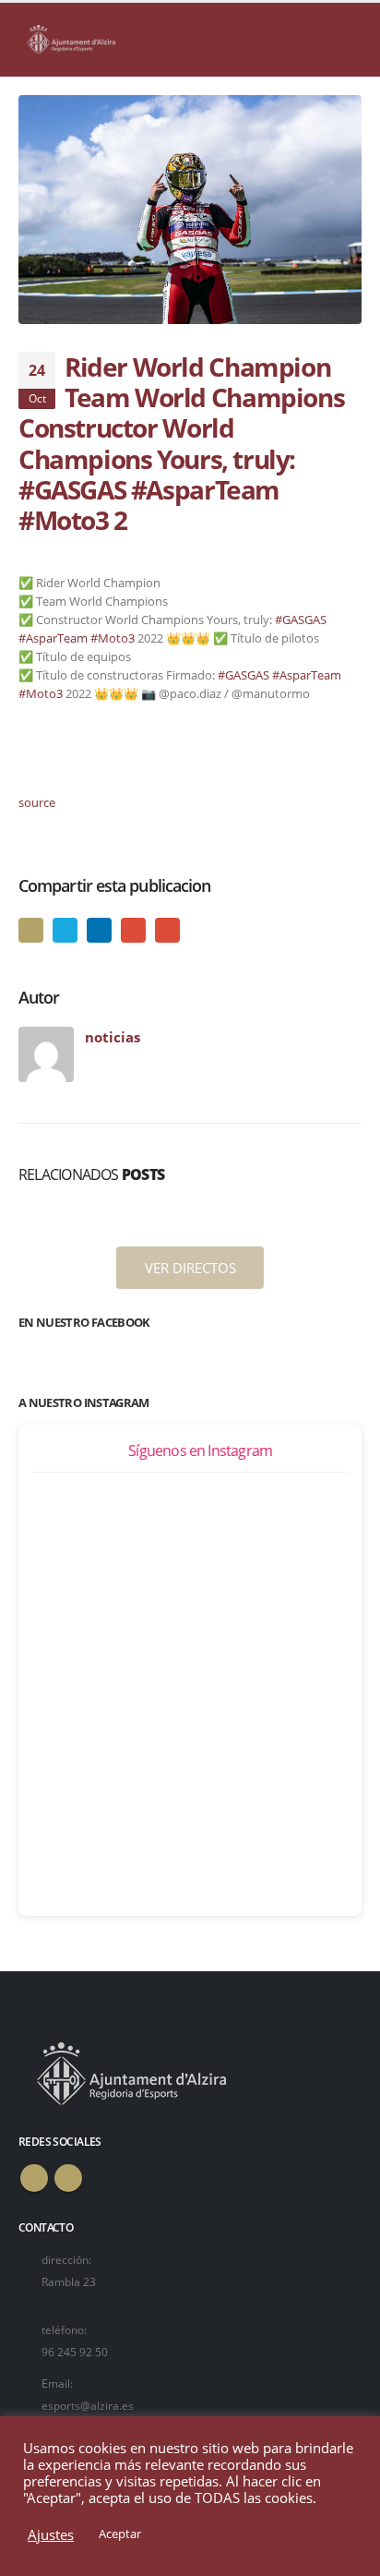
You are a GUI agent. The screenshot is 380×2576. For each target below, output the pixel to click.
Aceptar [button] (120, 2534)
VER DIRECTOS (190, 1268)
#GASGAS (301, 620)
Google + (133, 930)
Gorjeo (65, 930)
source (37, 802)
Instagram (68, 2178)
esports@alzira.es (88, 2405)
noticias (113, 1037)
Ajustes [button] (51, 2534)
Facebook (31, 930)
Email (167, 930)
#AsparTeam (53, 638)
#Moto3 (113, 638)
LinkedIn (99, 930)
